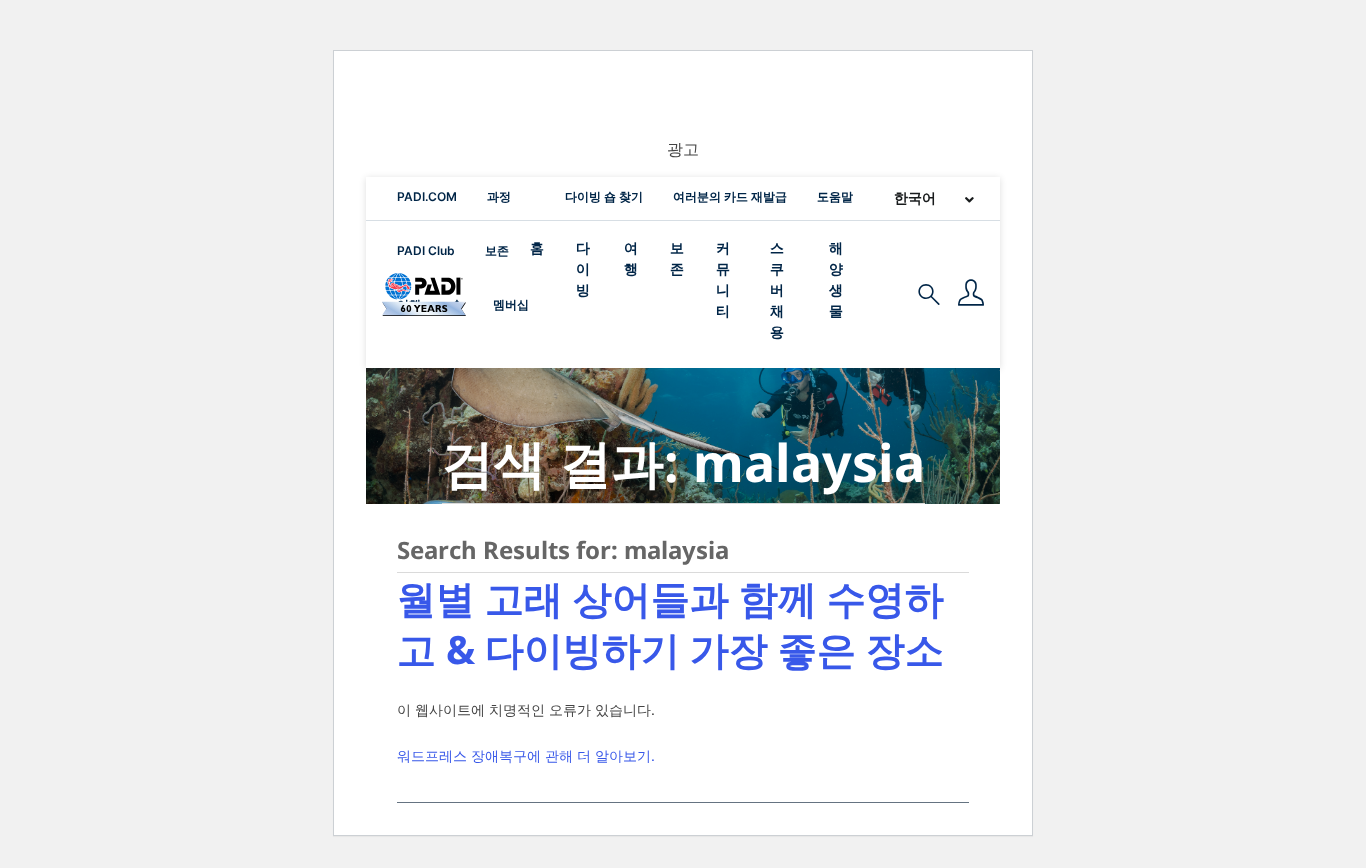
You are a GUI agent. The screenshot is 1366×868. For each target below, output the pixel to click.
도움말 (835, 196)
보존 (497, 250)
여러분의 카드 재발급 (730, 196)
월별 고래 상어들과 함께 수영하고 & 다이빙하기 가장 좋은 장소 (670, 623)
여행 (631, 258)
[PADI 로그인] (971, 295)
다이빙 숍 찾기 (604, 196)
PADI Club (426, 250)
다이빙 (583, 268)
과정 (499, 196)
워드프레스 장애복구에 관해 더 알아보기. (526, 755)
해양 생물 (836, 279)
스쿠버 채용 (777, 289)
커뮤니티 (723, 279)
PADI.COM (427, 196)
